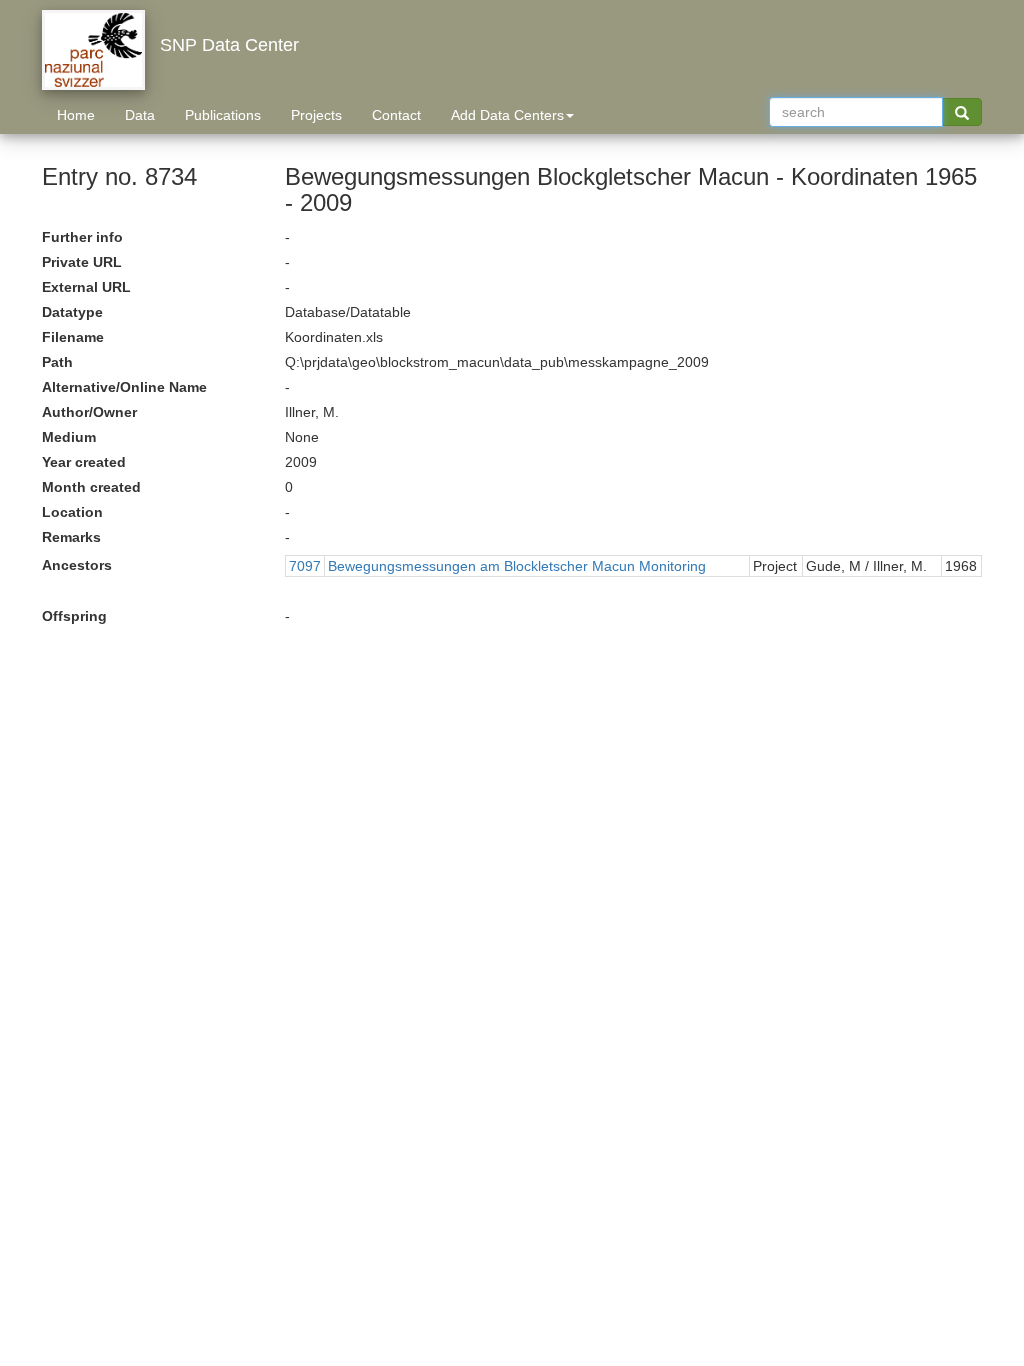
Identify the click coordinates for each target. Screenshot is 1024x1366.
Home (76, 115)
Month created (91, 487)
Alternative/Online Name (124, 387)
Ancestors (77, 565)
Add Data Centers (507, 115)
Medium (69, 437)
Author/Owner (89, 412)
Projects (316, 115)
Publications (223, 115)
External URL (86, 287)
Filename (73, 337)
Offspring (74, 616)
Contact (396, 115)
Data (140, 115)
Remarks (71, 537)
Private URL (82, 262)
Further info (82, 237)
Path (57, 362)
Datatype (72, 312)
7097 (305, 566)
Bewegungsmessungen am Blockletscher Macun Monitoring (517, 566)
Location (72, 512)
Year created (84, 462)
